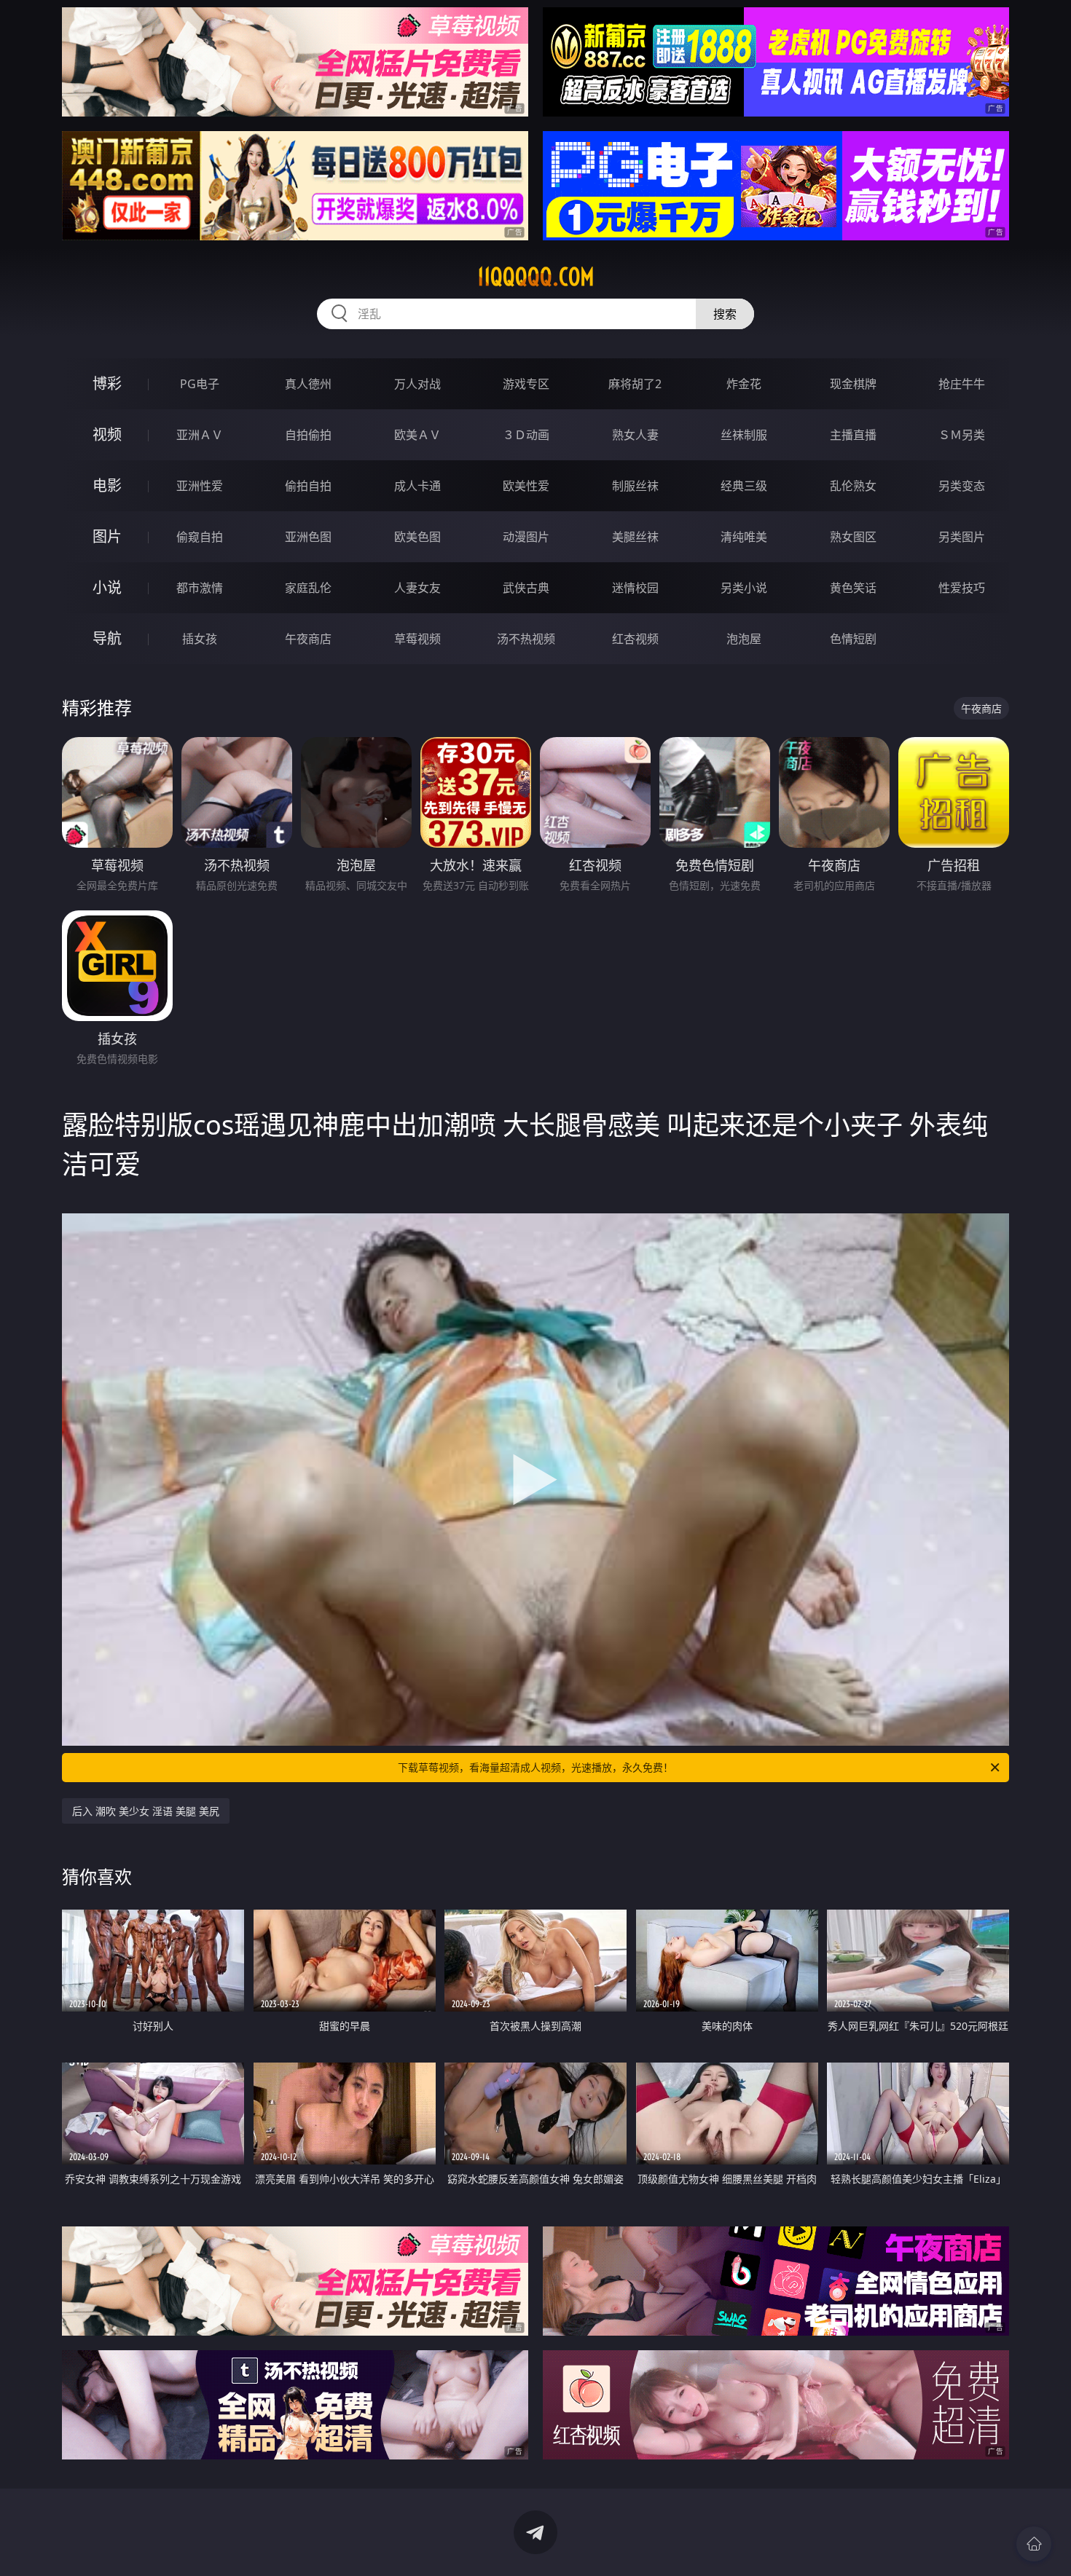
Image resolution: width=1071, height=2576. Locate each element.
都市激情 (200, 588)
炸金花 (744, 384)
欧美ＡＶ (417, 435)
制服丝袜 (635, 486)
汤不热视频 (526, 639)
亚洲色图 (308, 537)
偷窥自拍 (200, 537)
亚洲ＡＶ (200, 435)
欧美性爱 (526, 486)
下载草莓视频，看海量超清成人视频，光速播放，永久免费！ (535, 1767)
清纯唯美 (744, 537)
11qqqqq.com (536, 277)
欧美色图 (417, 537)
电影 (107, 485)
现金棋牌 (853, 384)
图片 (107, 536)
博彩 (107, 383)
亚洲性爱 (200, 486)
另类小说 (744, 588)
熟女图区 (853, 537)
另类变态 (962, 486)
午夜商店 (308, 639)
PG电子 (200, 384)
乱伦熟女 (853, 486)
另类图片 (962, 537)
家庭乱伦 (308, 588)
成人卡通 (417, 486)
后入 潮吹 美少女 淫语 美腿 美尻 (146, 1811)
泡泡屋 (744, 639)
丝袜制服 (744, 435)
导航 (107, 638)
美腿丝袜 (635, 537)
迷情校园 (635, 588)
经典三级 (744, 486)
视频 (107, 434)
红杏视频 (635, 639)
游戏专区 (526, 384)
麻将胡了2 (635, 384)
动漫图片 (526, 537)
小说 (107, 587)
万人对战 (417, 384)
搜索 (725, 314)
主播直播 (853, 435)
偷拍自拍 (308, 486)
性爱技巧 (962, 588)
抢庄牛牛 (962, 384)
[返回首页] (1034, 2544)
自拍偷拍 (308, 435)
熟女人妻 (635, 435)
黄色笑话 (853, 588)
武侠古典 (526, 588)
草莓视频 (417, 639)
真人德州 (308, 384)
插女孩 (200, 639)
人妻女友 (417, 588)
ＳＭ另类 (962, 435)
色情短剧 (853, 639)
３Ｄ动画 (526, 435)
